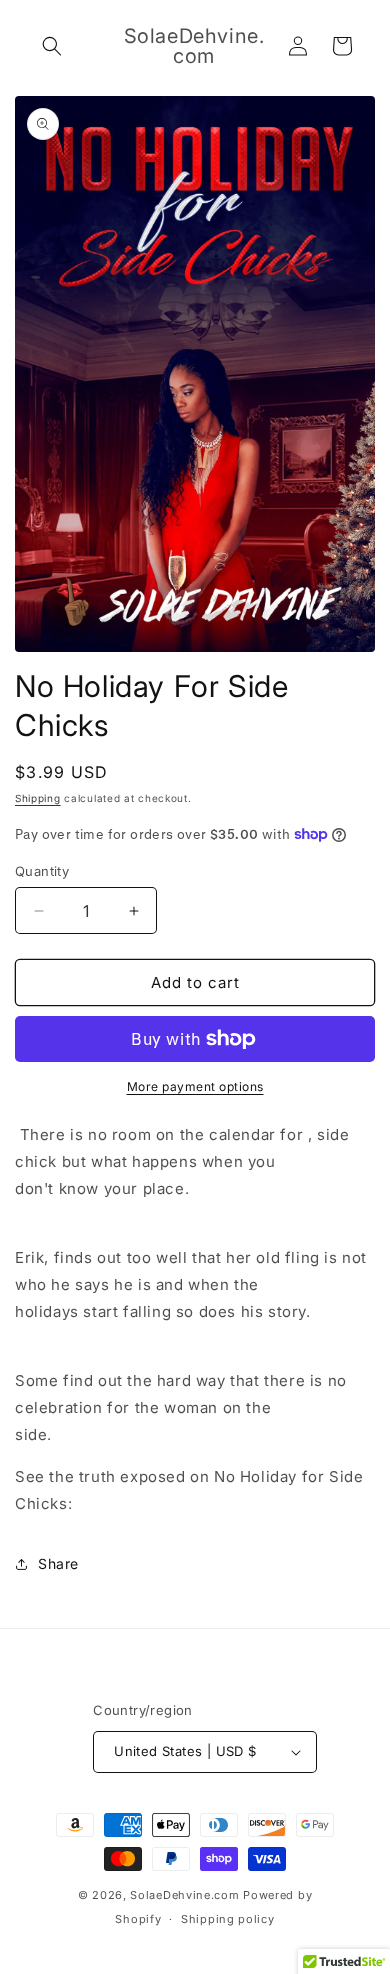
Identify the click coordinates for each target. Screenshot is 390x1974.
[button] (52, 46)
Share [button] (58, 1563)
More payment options (195, 1086)
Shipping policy (228, 1919)
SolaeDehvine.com (184, 1895)
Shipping (38, 798)
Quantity (42, 871)
